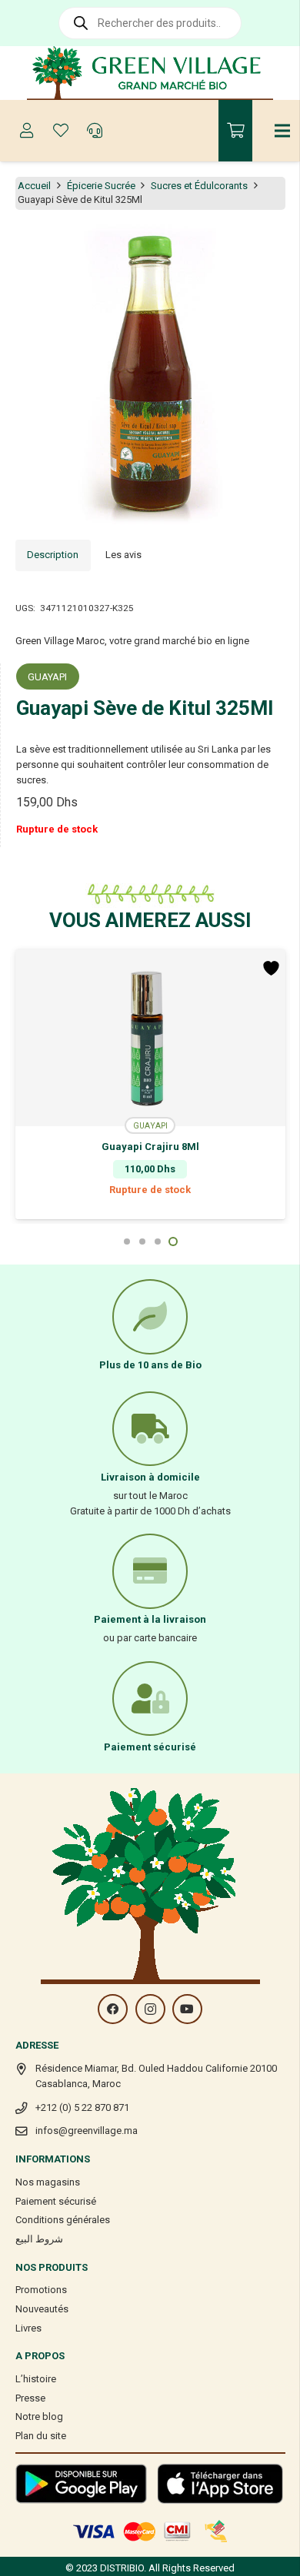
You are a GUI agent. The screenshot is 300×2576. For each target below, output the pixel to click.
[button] (280, 244)
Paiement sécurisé (56, 2201)
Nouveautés (42, 2309)
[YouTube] (187, 2009)
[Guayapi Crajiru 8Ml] (150, 1038)
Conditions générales (63, 2220)
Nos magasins (48, 2182)
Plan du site (41, 2436)
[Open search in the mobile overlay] (150, 23)
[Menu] (283, 131)
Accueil (34, 186)
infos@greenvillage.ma (87, 2131)
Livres (28, 2328)
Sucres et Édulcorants (199, 186)
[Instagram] (150, 2009)
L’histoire (36, 2379)
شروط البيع (39, 2239)
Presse (30, 2398)
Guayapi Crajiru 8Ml (150, 1147)
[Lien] (150, 73)
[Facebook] (113, 2009)
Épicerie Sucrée (101, 186)
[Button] (27, 131)
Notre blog (39, 2416)
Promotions (41, 2290)
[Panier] (235, 131)
